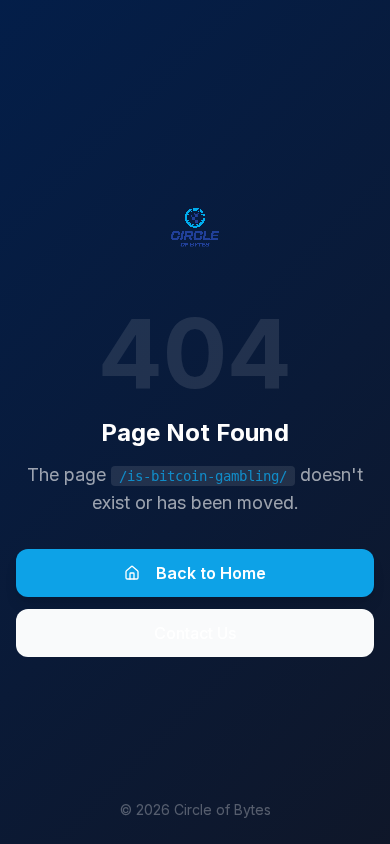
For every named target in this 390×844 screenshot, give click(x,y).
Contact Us (195, 633)
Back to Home (211, 573)
